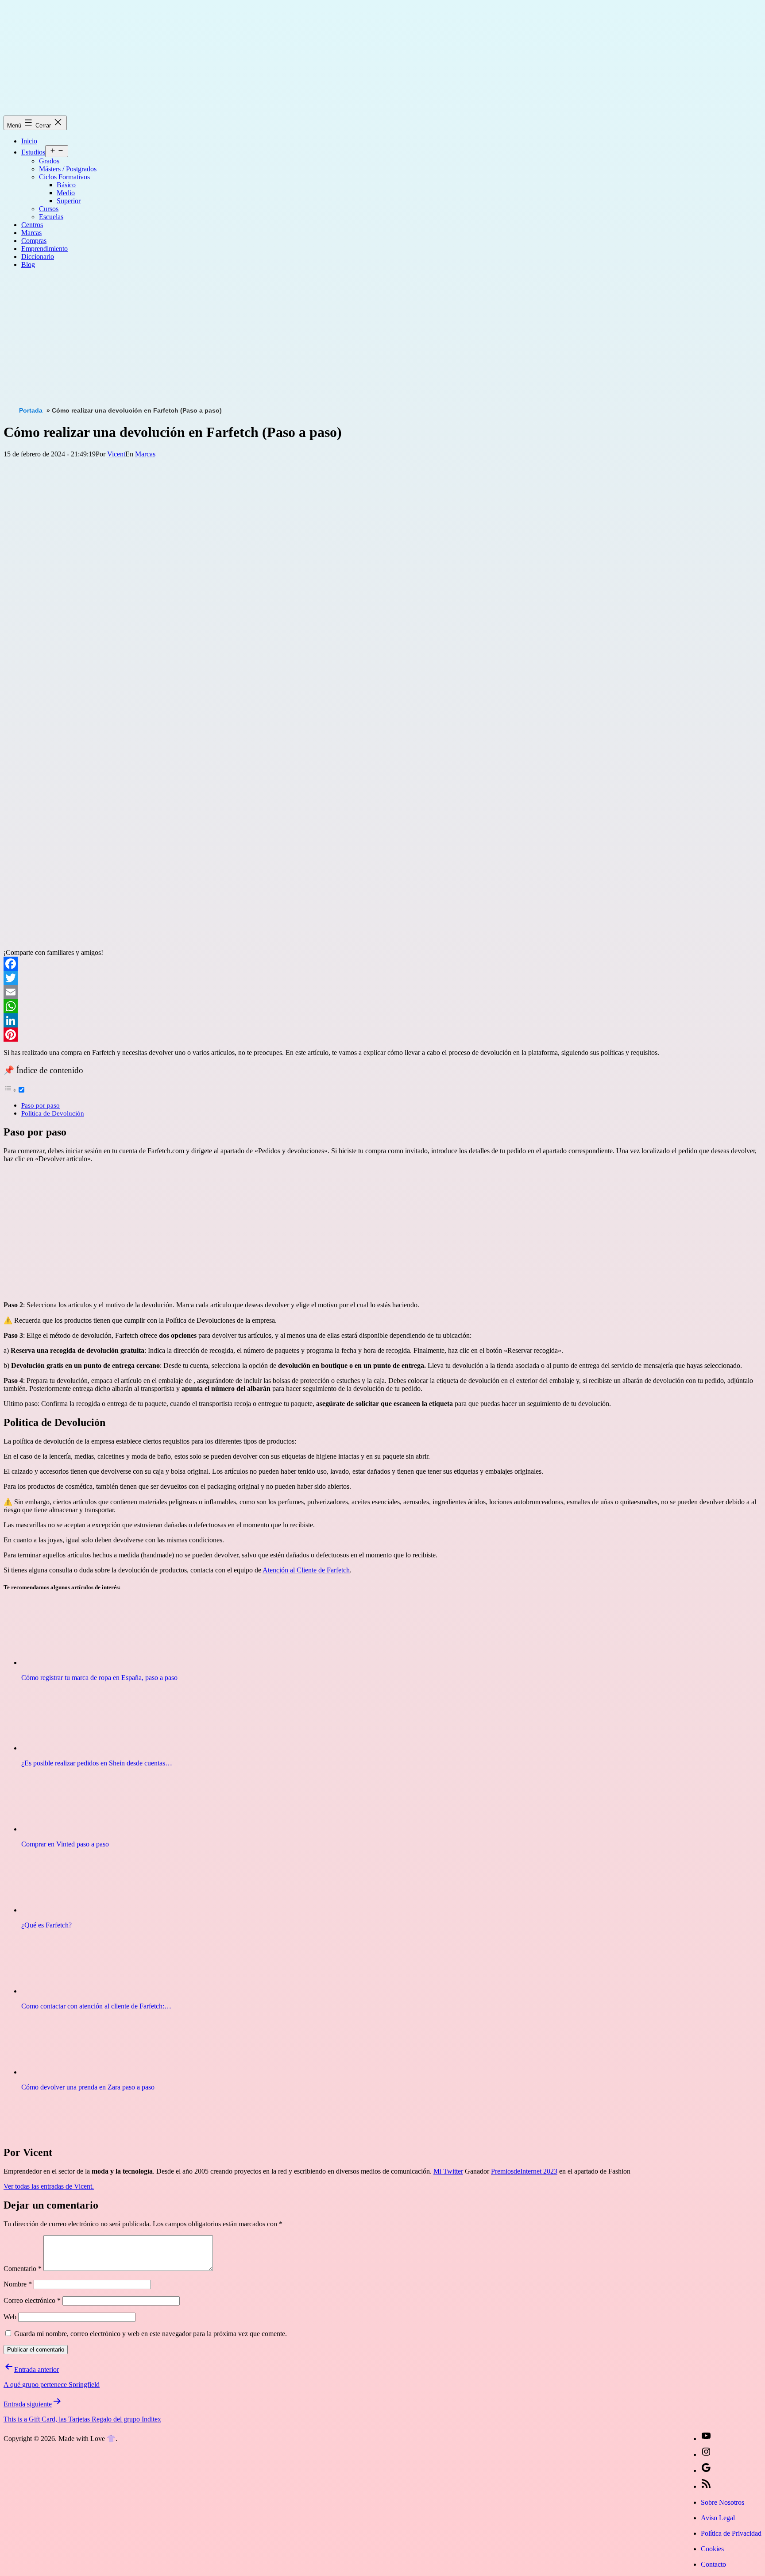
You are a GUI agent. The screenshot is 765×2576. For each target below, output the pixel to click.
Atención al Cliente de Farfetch (306, 1570)
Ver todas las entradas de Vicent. (49, 2186)
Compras (34, 241)
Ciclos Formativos (64, 177)
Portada (31, 410)
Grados (49, 161)
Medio (66, 193)
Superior (69, 201)
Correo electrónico (32, 2300)
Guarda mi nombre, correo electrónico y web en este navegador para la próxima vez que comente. (151, 2334)
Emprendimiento (44, 249)
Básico (66, 185)
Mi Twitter (448, 2171)
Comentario (23, 2269)
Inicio (29, 141)
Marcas (31, 233)
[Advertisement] (269, 338)
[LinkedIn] (382, 1020)
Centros (32, 225)
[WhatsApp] (382, 1006)
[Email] (382, 992)
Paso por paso (41, 1105)
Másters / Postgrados (68, 169)
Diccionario (38, 257)
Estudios (33, 152)
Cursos (49, 209)
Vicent (116, 454)
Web (10, 2317)
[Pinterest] (382, 1035)
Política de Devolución (53, 1113)
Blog (28, 265)
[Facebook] (382, 964)
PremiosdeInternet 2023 (524, 2171)
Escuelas (51, 217)
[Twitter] (382, 978)
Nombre (18, 2284)
